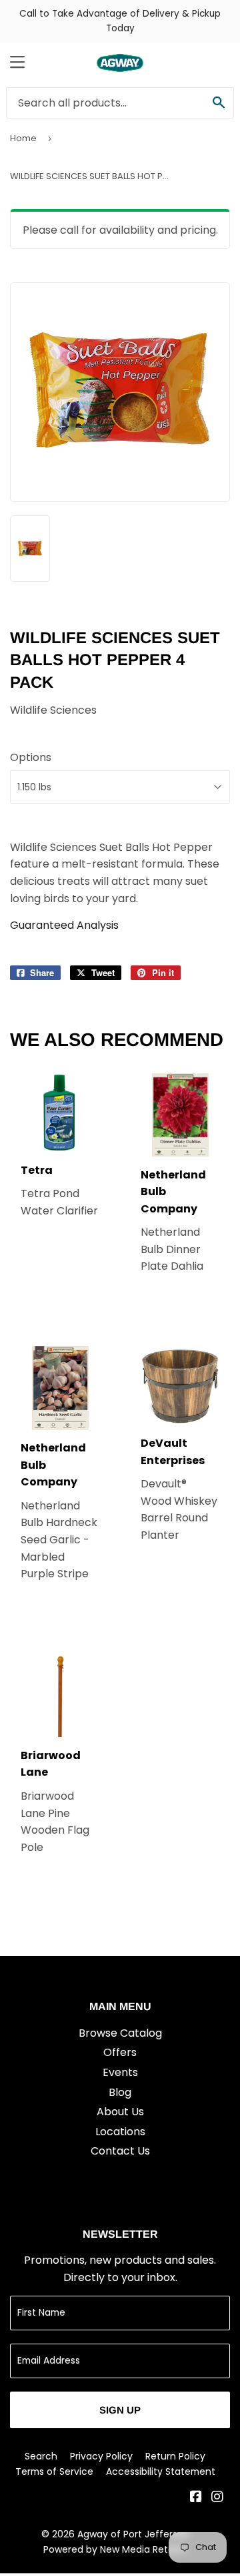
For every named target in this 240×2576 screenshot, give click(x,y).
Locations (120, 2132)
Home (23, 138)
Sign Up (120, 2410)
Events (120, 2072)
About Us (120, 2112)
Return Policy (175, 2456)
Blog (120, 2092)
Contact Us (120, 2151)
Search (41, 2456)
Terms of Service (54, 2471)
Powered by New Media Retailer (115, 2549)
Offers (120, 2052)
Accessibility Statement (161, 2471)
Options (31, 757)
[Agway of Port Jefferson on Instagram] (217, 2498)
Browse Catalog (120, 2033)
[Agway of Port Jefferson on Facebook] (196, 2498)
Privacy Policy (101, 2456)
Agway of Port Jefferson (133, 2534)
